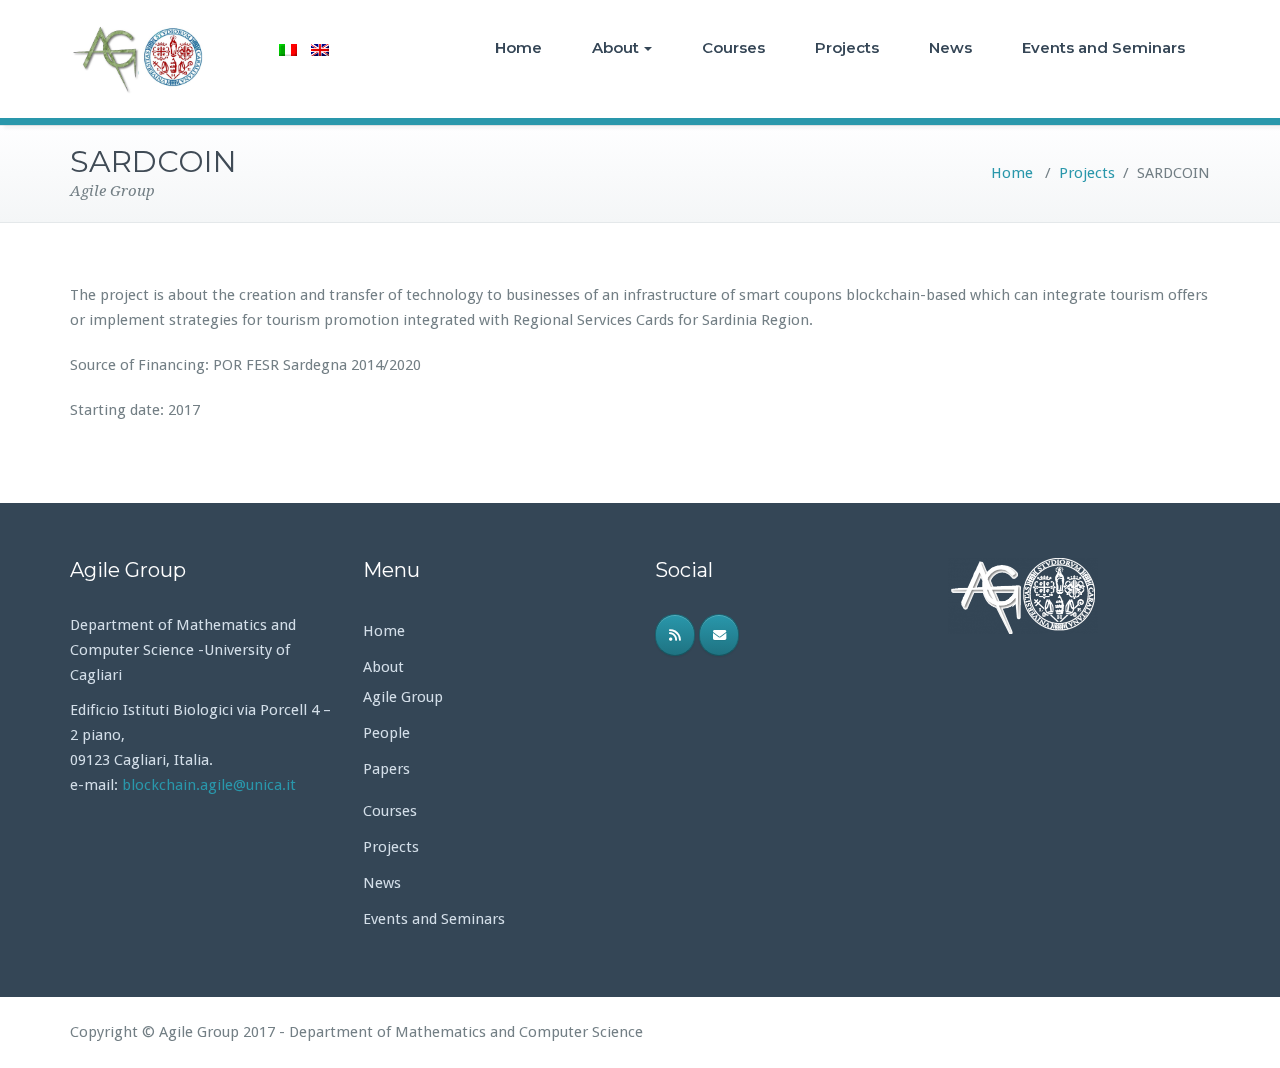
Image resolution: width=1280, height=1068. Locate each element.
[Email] (719, 635)
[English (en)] (320, 50)
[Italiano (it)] (288, 50)
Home (518, 47)
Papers (386, 769)
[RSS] (675, 635)
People (386, 733)
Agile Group (403, 697)
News (950, 47)
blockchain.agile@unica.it (211, 785)
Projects (847, 47)
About (615, 47)
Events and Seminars (1103, 47)
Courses (733, 47)
